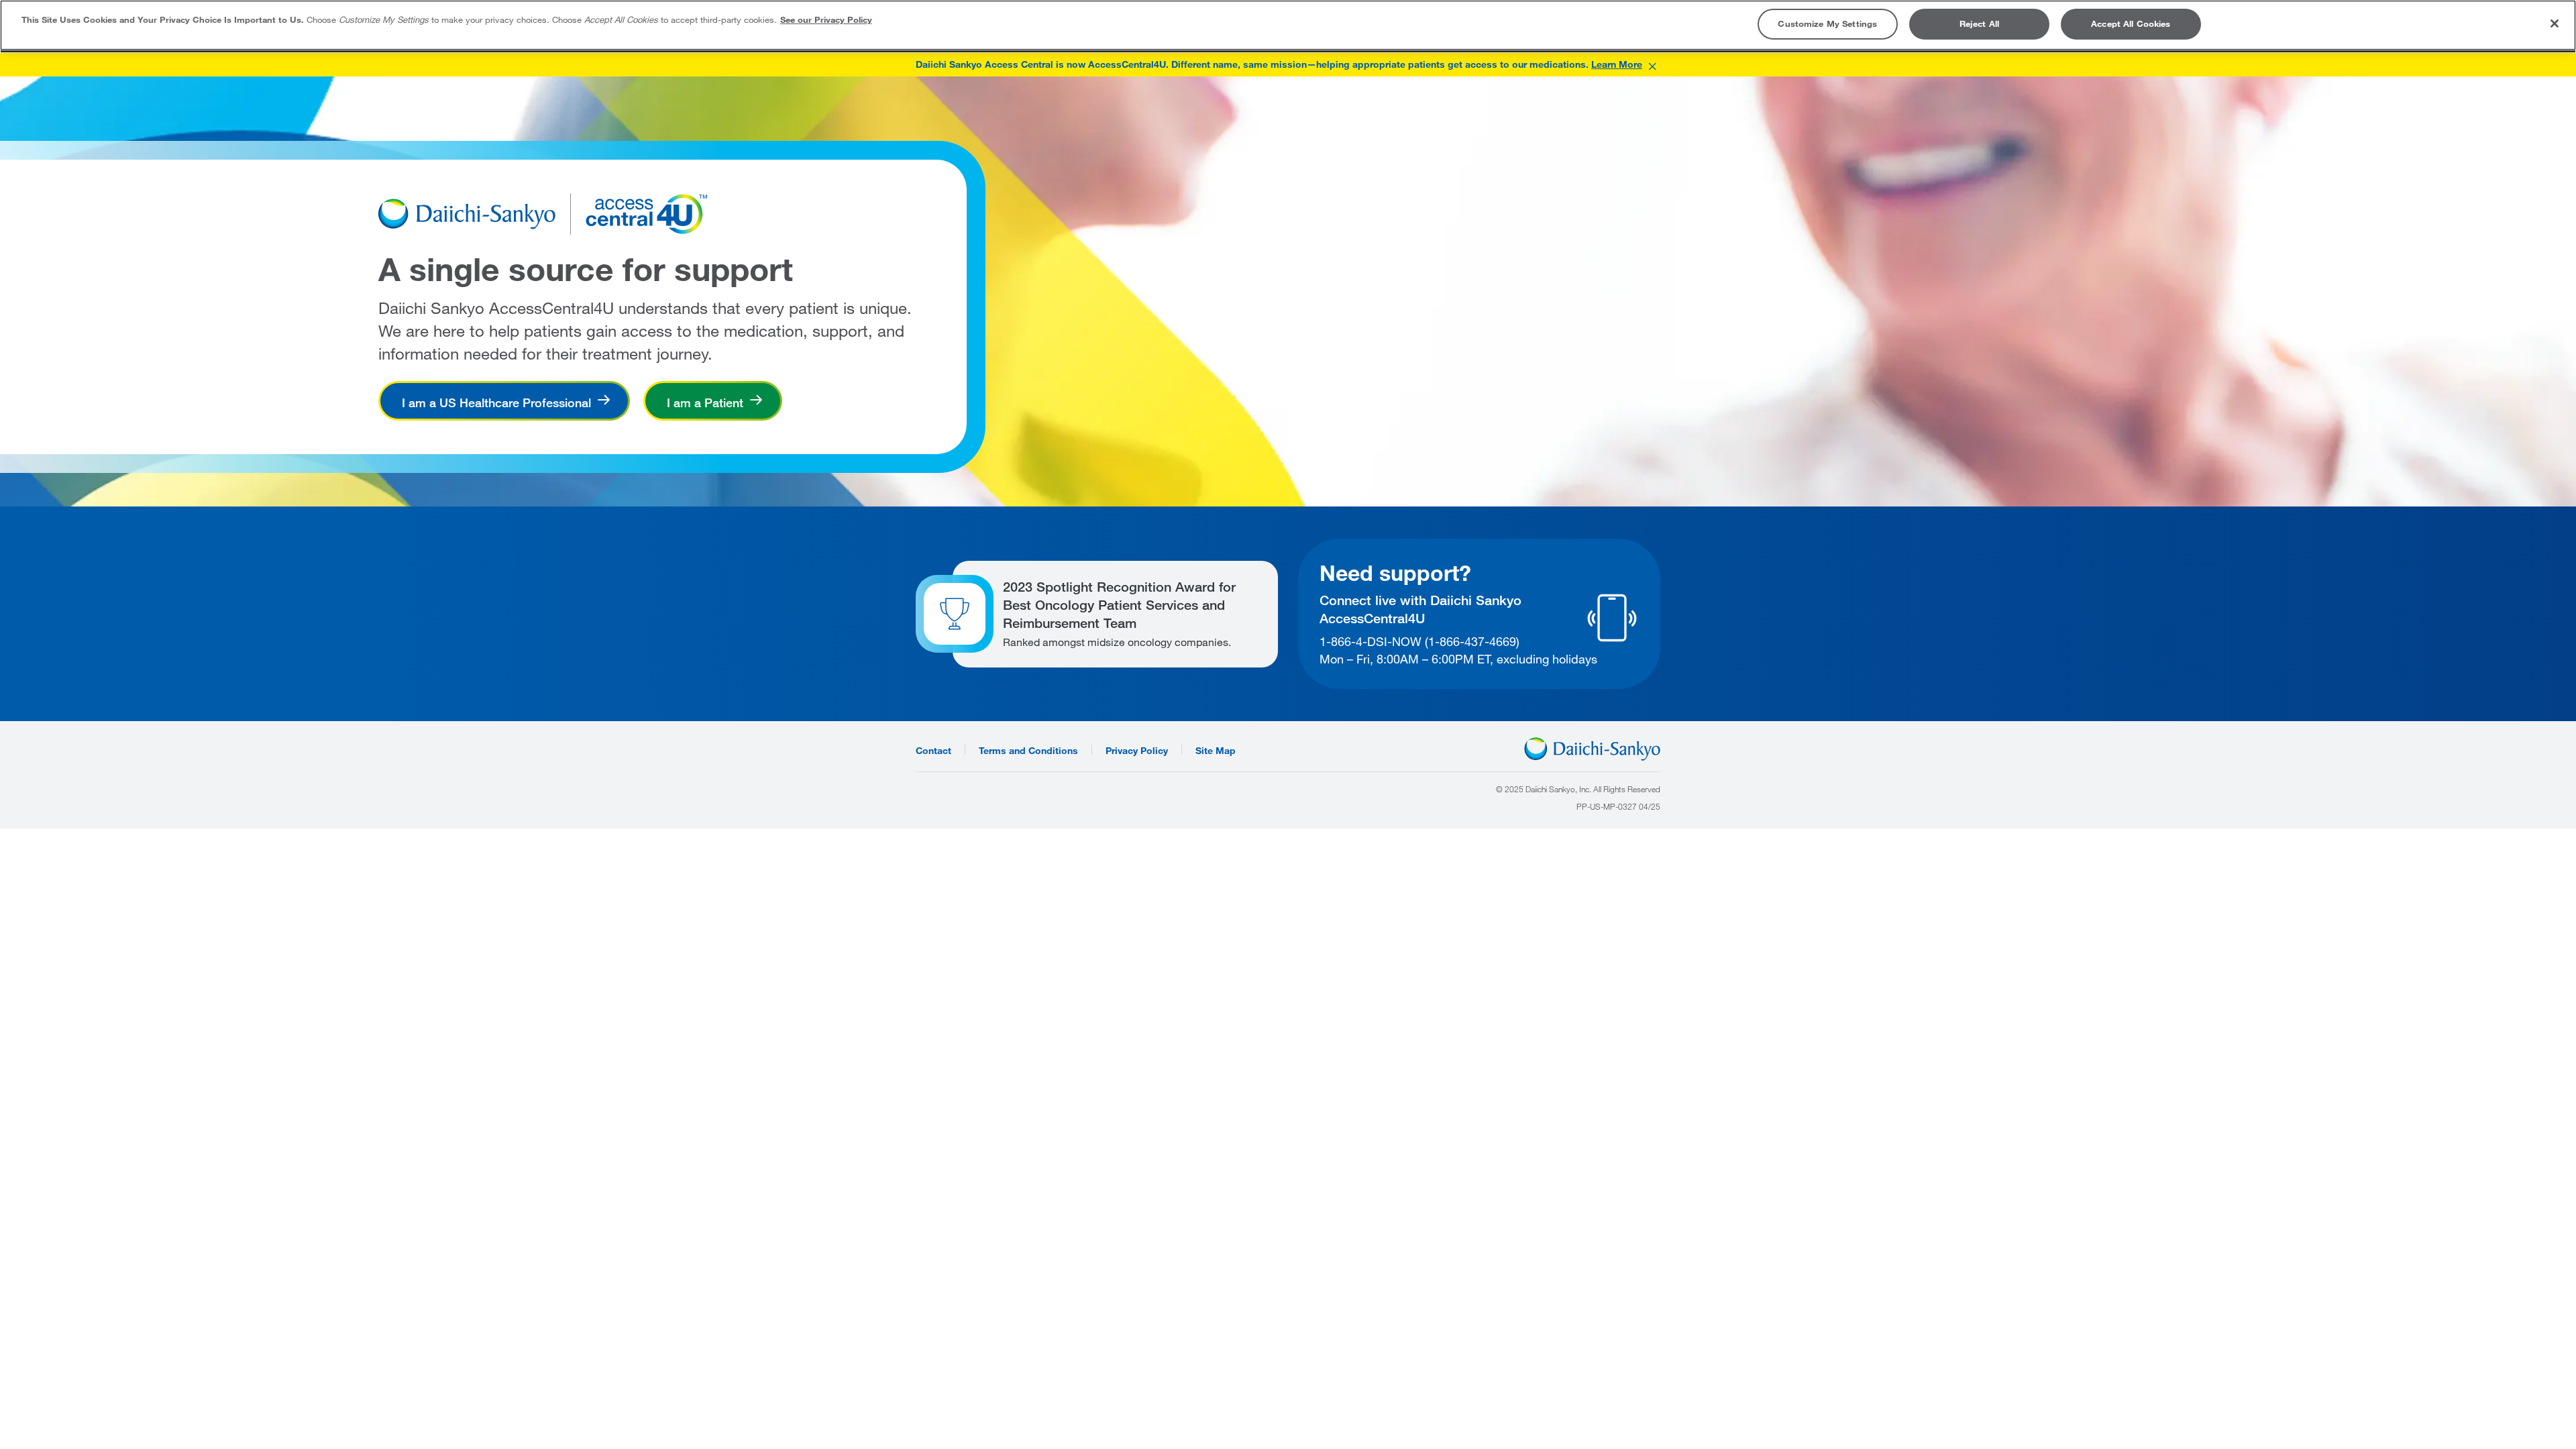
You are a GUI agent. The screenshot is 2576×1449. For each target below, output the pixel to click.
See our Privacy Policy (826, 19)
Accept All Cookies (2131, 23)
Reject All (1979, 23)
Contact (933, 750)
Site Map (1216, 750)
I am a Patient (705, 402)
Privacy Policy (1137, 750)
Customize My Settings (1827, 23)
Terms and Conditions (1028, 750)
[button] (1652, 64)
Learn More (1617, 64)
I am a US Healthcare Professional (496, 402)
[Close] (2555, 23)
